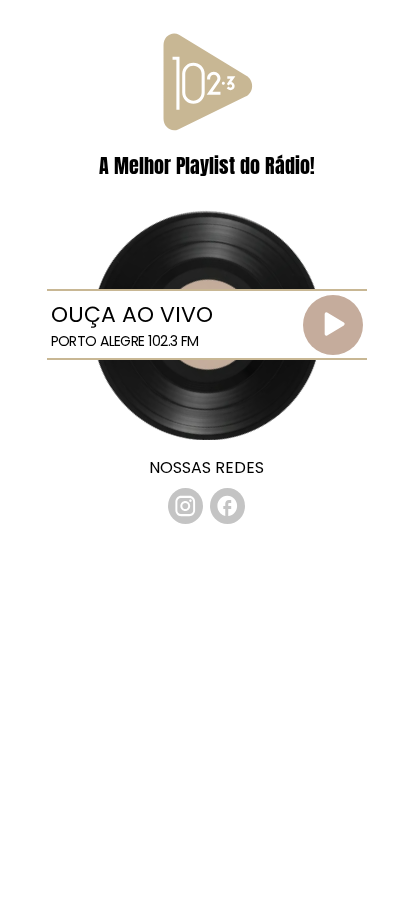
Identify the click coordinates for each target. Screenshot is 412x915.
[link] (186, 506)
